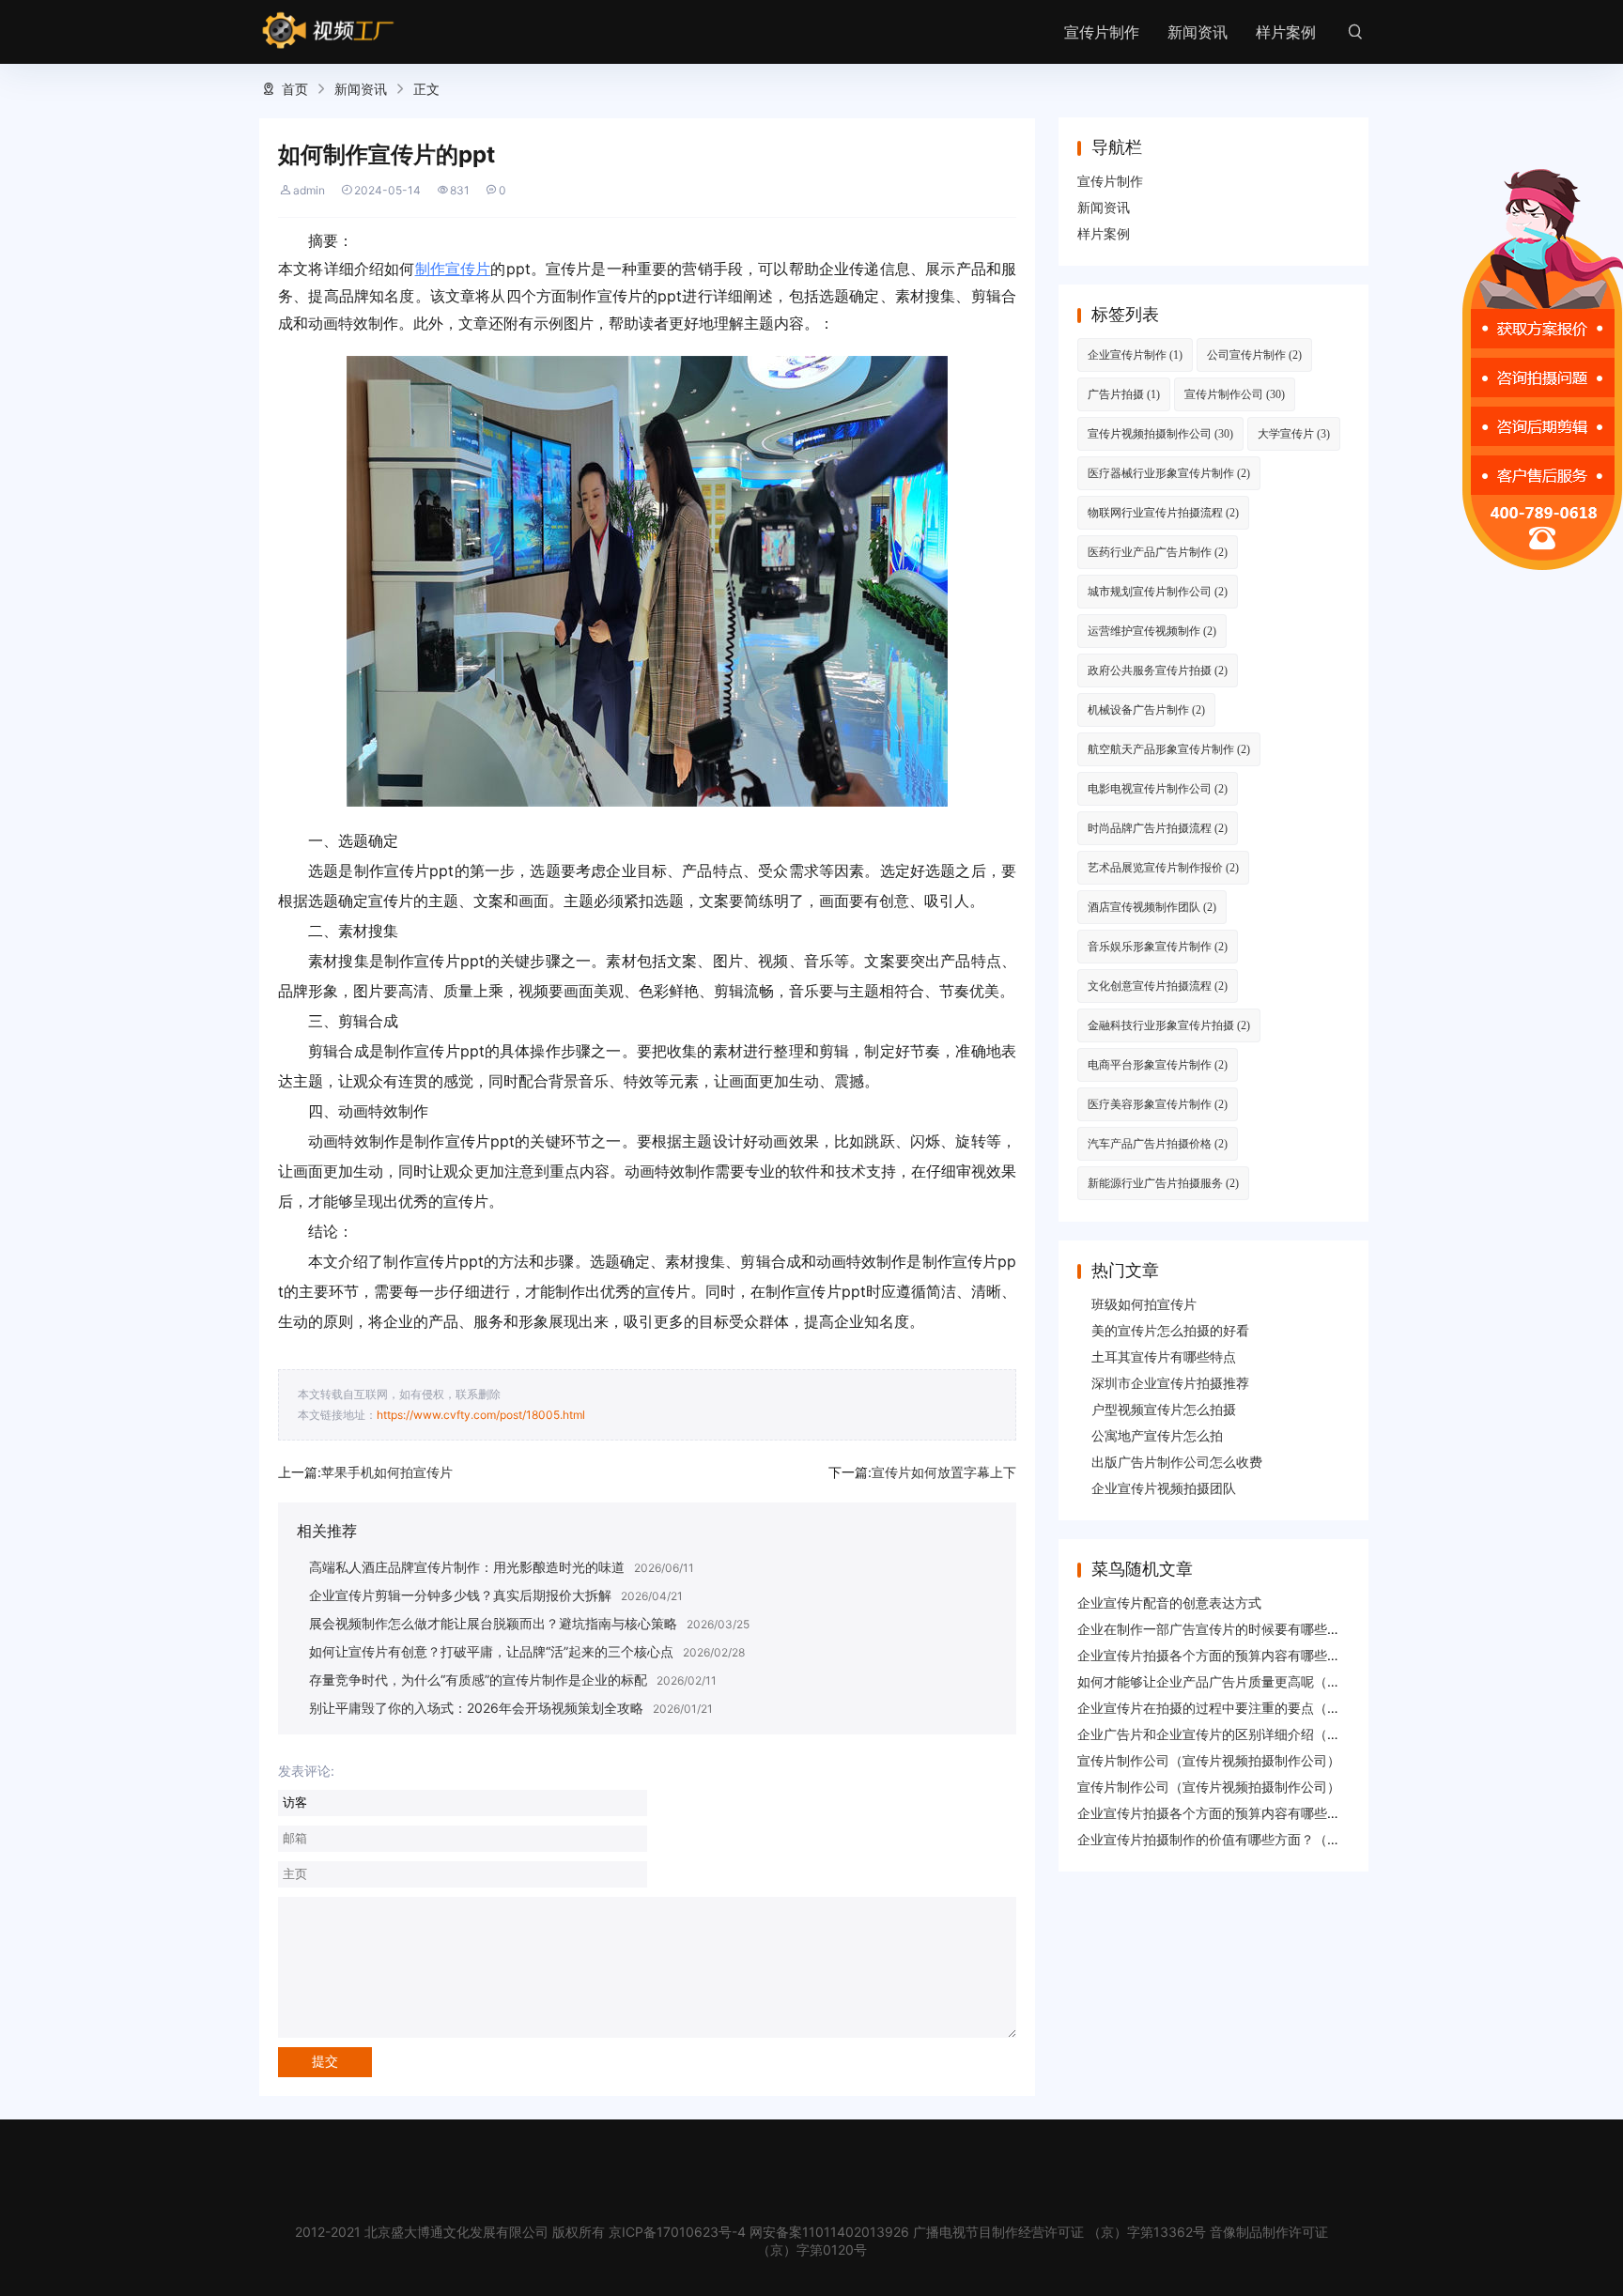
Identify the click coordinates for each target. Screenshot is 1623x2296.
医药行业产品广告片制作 (1158, 552)
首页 (295, 89)
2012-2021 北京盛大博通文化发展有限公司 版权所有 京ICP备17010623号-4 (520, 2232)
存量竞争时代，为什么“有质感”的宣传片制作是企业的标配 (478, 1680)
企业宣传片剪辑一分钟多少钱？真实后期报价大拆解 (460, 1595)
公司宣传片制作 (1254, 354)
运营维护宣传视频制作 (1152, 631)
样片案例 (1286, 32)
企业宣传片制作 (1135, 354)
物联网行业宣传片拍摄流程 (1163, 512)
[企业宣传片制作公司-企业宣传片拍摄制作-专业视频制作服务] (328, 31)
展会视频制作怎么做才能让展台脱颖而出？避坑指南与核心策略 (493, 1623)
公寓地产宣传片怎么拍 (1157, 1435)
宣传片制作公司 (1235, 394)
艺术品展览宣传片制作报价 (1163, 867)
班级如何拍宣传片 (1144, 1304)
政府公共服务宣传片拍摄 (1158, 670)
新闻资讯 (1198, 32)
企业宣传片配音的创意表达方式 (1169, 1603)
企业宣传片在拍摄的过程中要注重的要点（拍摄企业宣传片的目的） (1275, 1708)
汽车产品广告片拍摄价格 (1158, 1143)
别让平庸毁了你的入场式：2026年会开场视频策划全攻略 (476, 1708)
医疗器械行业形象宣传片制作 (1169, 473)
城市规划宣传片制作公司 (1158, 591)
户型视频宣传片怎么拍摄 (1164, 1409)
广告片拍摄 (1124, 394)
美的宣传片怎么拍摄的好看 (1170, 1330)
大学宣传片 (1294, 433)
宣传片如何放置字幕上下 (944, 1472)
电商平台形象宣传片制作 (1158, 1064)
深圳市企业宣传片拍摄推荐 (1170, 1383)
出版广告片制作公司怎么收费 (1177, 1462)
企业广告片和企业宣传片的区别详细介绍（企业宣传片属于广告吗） (1275, 1734)
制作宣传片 (453, 269)
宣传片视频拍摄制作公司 (1160, 433)
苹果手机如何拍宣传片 (387, 1472)
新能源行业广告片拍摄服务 (1163, 1183)
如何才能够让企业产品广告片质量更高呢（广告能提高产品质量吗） (1275, 1681)
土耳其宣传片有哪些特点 (1164, 1356)
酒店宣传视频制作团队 (1152, 907)
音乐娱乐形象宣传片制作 (1158, 946)
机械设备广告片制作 (1146, 709)
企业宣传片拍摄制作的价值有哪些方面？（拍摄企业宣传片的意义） (1275, 1839)
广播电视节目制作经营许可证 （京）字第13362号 (1059, 2232)
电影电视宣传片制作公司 (1158, 788)
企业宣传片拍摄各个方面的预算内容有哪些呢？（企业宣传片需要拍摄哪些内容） (1314, 1655)
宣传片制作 (1102, 32)
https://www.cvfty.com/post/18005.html (481, 1415)
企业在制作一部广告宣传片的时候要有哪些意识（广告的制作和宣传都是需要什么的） (1327, 1629)
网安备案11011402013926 (829, 2232)
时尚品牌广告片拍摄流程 (1158, 828)
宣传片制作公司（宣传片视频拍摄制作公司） (1209, 1760)
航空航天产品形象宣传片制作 (1169, 749)
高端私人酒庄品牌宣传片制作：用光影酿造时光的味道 (467, 1567)
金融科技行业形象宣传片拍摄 (1169, 1025)
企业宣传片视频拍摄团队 (1164, 1488)
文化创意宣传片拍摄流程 (1158, 986)
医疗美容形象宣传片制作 (1158, 1104)
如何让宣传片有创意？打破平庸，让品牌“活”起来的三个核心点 (491, 1651)
